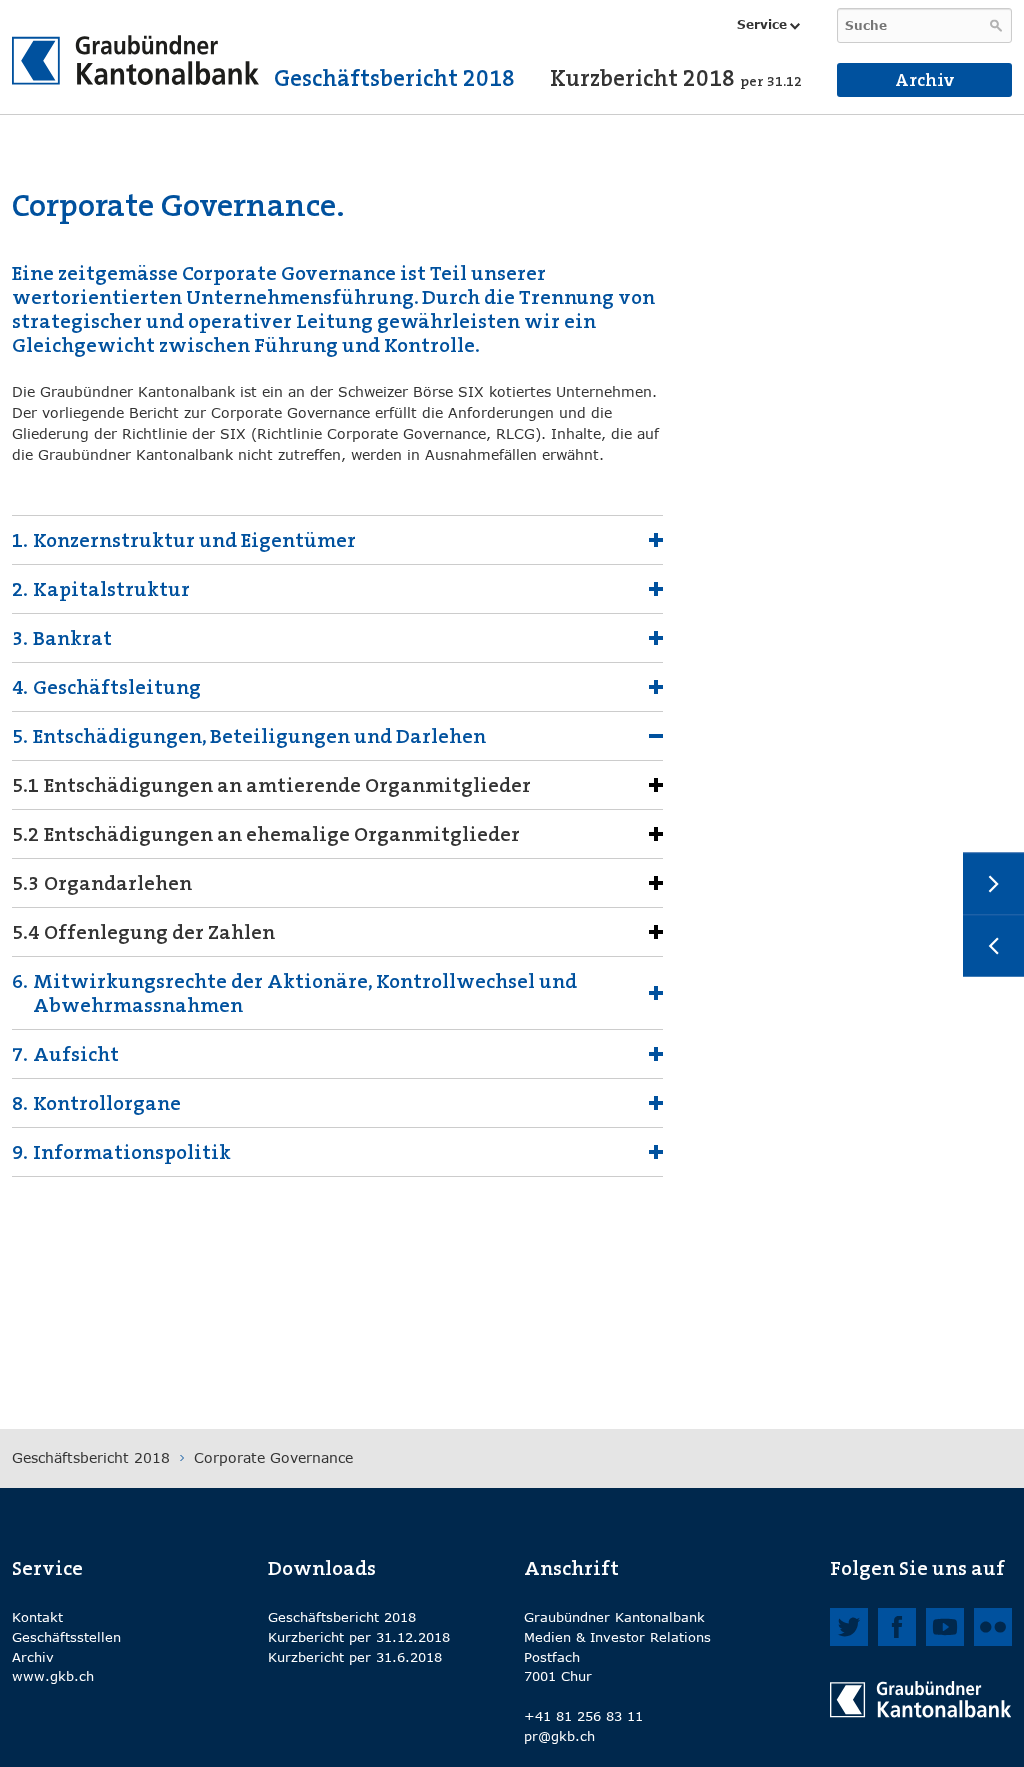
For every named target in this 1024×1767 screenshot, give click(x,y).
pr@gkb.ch (559, 1736)
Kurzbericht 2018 (676, 78)
